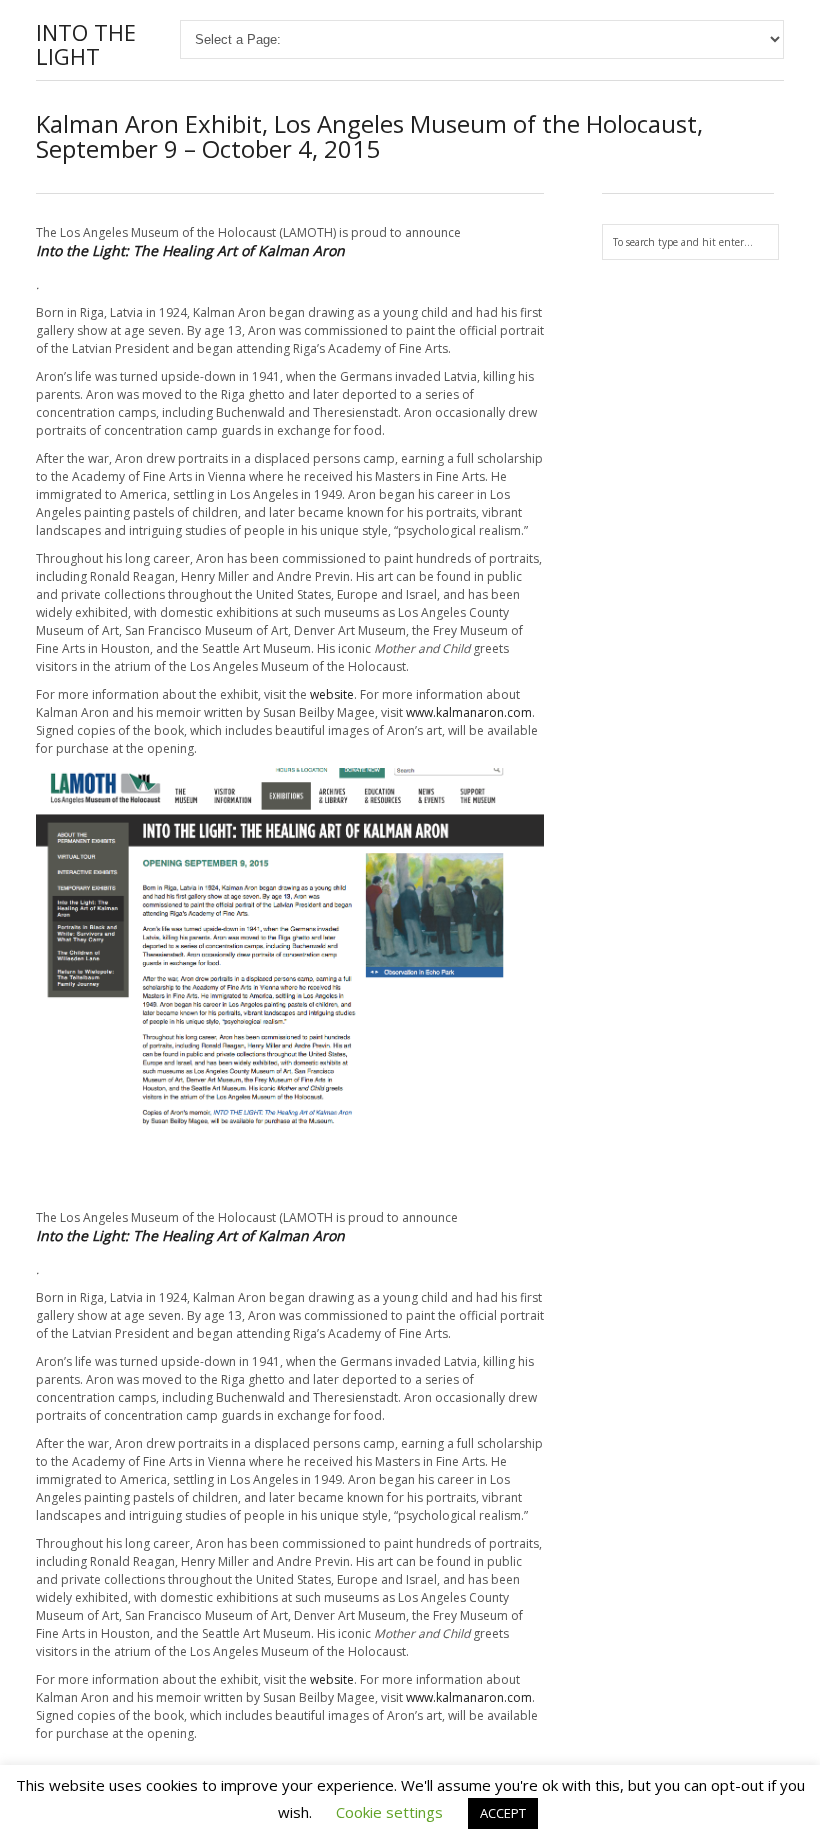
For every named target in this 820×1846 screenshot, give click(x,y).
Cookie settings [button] (389, 1812)
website (332, 694)
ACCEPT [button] (503, 1813)
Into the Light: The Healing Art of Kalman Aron (190, 251)
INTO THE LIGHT (86, 44)
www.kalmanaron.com (469, 712)
